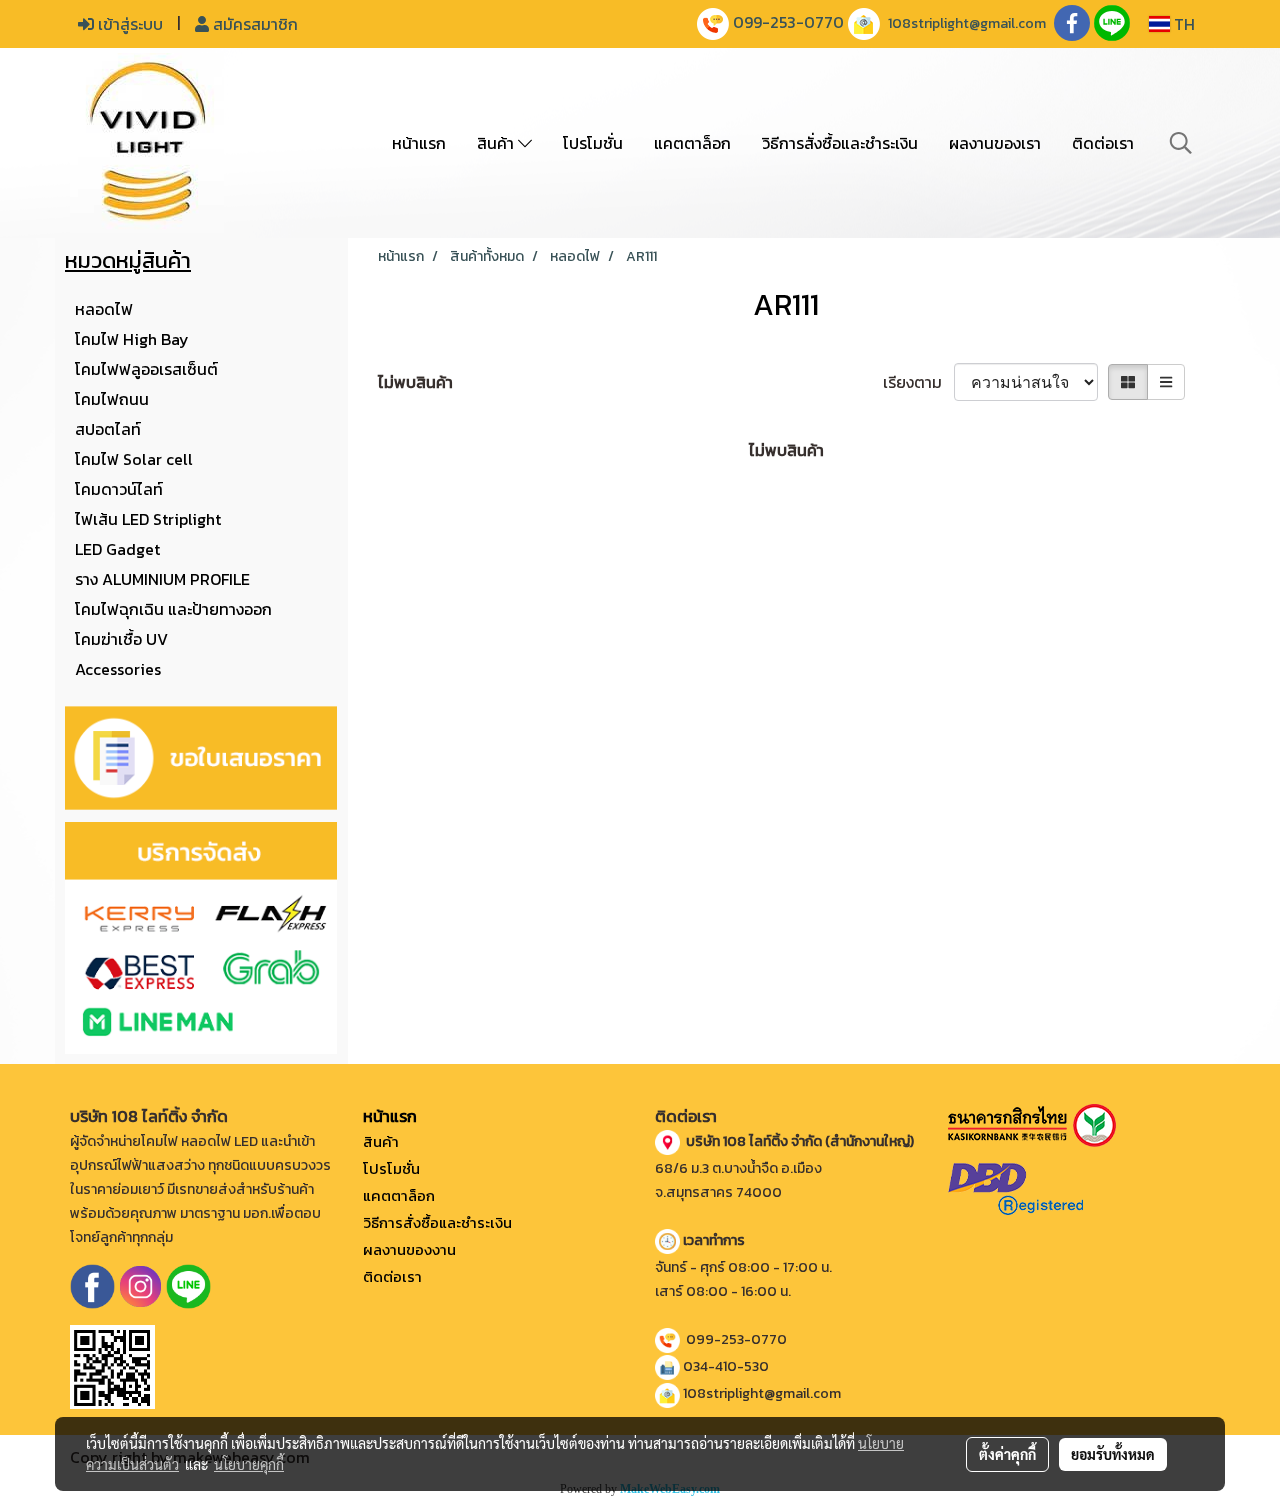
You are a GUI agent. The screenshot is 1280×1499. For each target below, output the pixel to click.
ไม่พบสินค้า (415, 382)
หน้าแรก (419, 143)
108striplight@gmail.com (967, 23)
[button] (1181, 143)
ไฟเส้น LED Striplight (148, 519)
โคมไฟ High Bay (132, 339)
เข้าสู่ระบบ (128, 24)
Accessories (118, 669)
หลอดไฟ (104, 309)
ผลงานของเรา (995, 143)
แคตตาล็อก (692, 143)
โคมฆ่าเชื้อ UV (121, 639)
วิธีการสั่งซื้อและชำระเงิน (840, 143)
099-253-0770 (788, 22)
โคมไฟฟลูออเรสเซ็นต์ (146, 369)
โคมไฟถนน (112, 399)
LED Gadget (117, 549)
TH (1182, 24)
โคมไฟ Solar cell (134, 459)
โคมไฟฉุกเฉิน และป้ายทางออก (173, 609)
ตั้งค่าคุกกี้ (1007, 1454)
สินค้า (497, 143)
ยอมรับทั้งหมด (1113, 1454)
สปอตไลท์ (108, 429)
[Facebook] (92, 1284)
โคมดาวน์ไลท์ (119, 489)
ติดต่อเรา (1103, 143)
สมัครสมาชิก (253, 24)
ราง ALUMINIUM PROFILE (162, 579)
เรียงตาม (918, 382)
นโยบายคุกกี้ (249, 1464)
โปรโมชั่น (593, 143)
